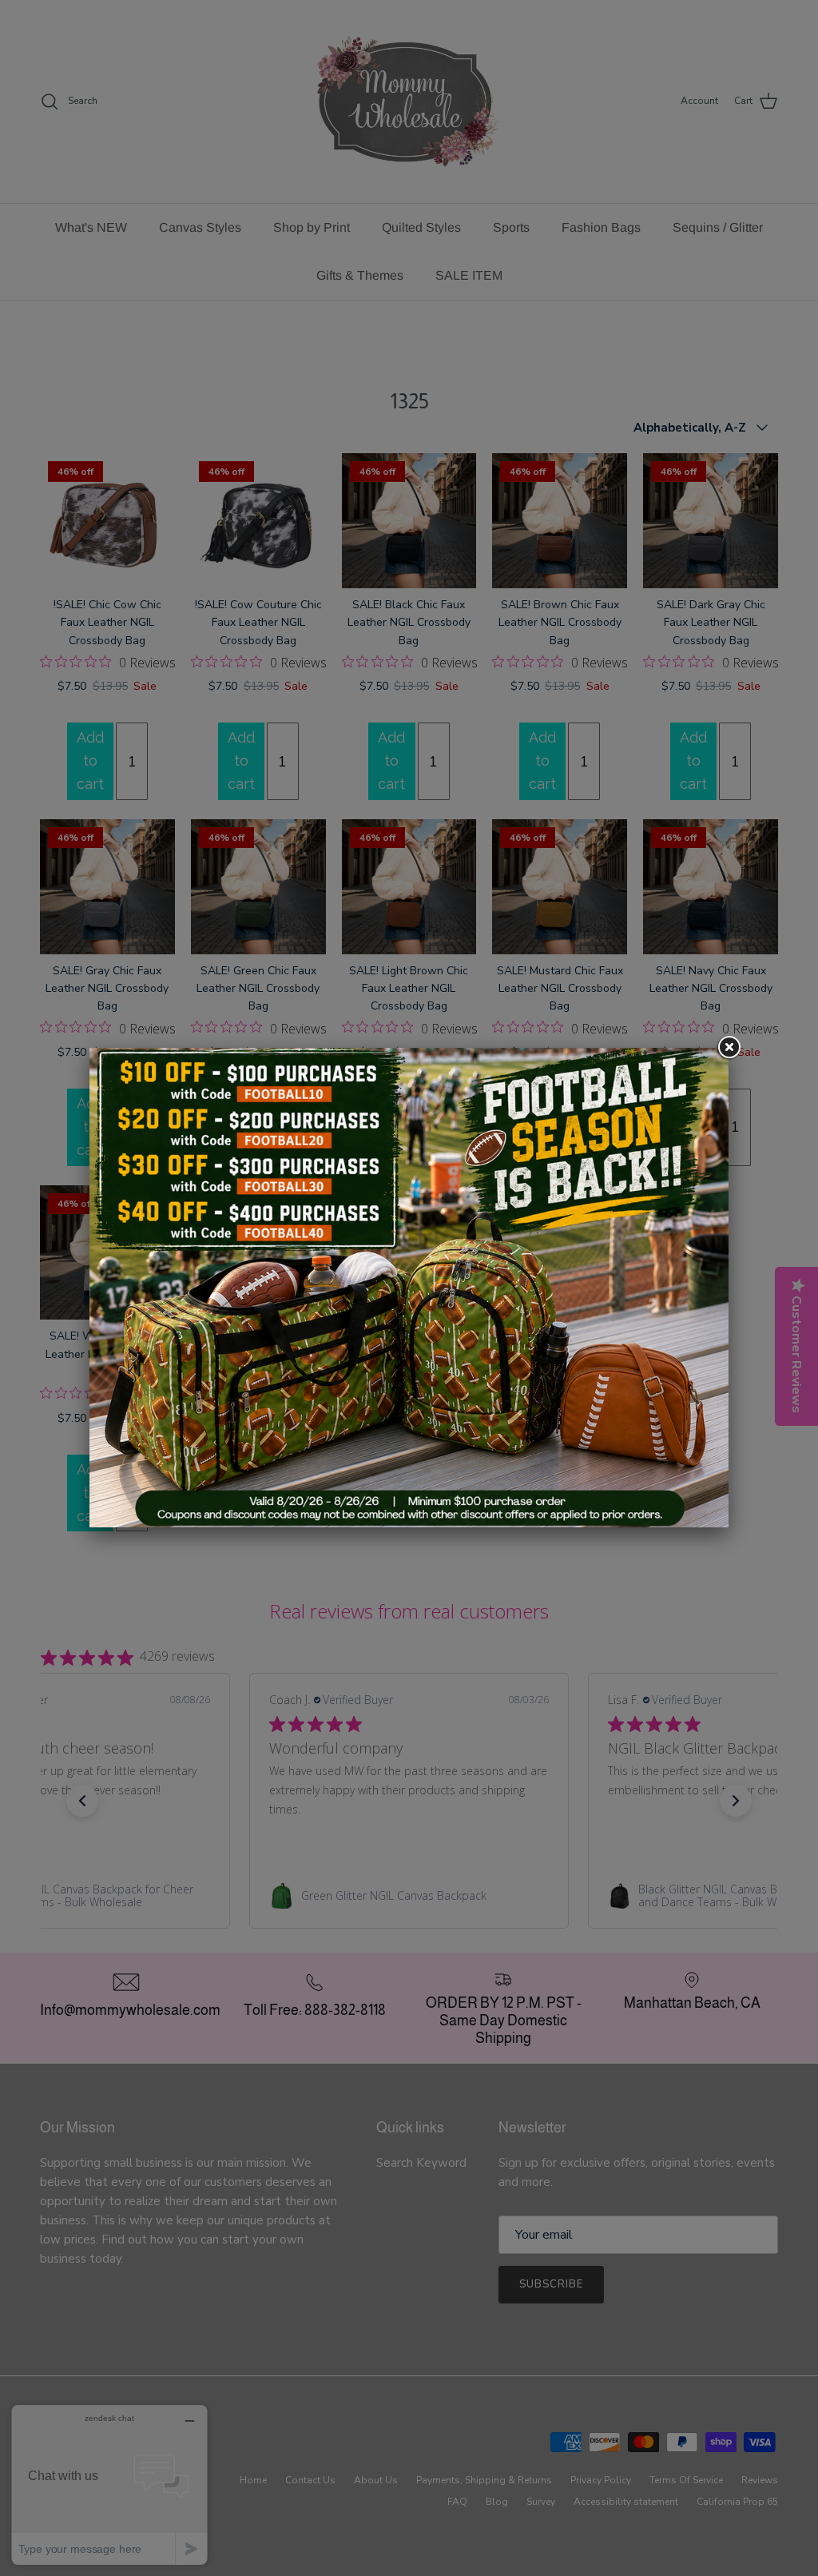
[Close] (729, 1048)
